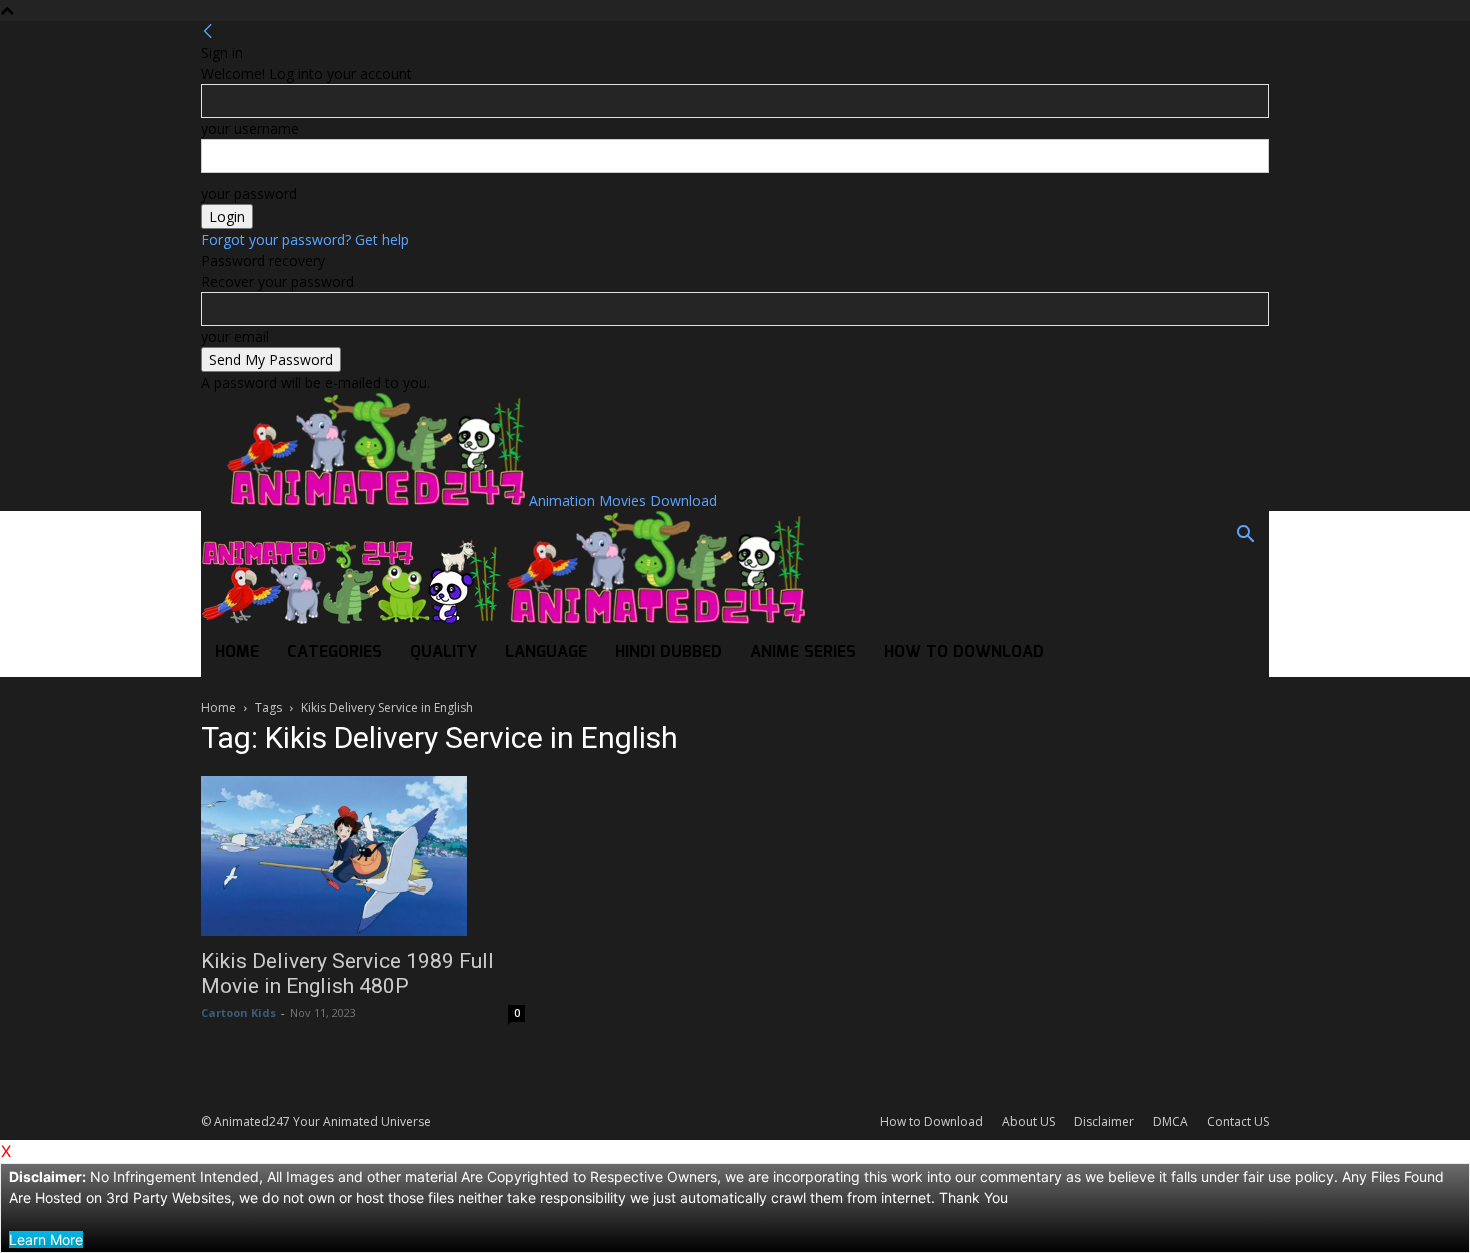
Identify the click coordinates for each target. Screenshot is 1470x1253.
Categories (334, 652)
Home (237, 652)
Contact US (1238, 1121)
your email (235, 336)
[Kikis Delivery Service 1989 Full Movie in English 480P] (363, 856)
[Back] (208, 31)
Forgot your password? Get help (305, 239)
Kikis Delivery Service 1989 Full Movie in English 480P (347, 973)
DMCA (1170, 1121)
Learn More (46, 1239)
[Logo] (353, 618)
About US (1028, 1121)
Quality (443, 652)
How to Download (964, 652)
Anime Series (803, 652)
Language (546, 652)
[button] (1245, 536)
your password (249, 193)
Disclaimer (1104, 1121)
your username (250, 128)
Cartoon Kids (238, 1012)
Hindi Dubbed (668, 652)
